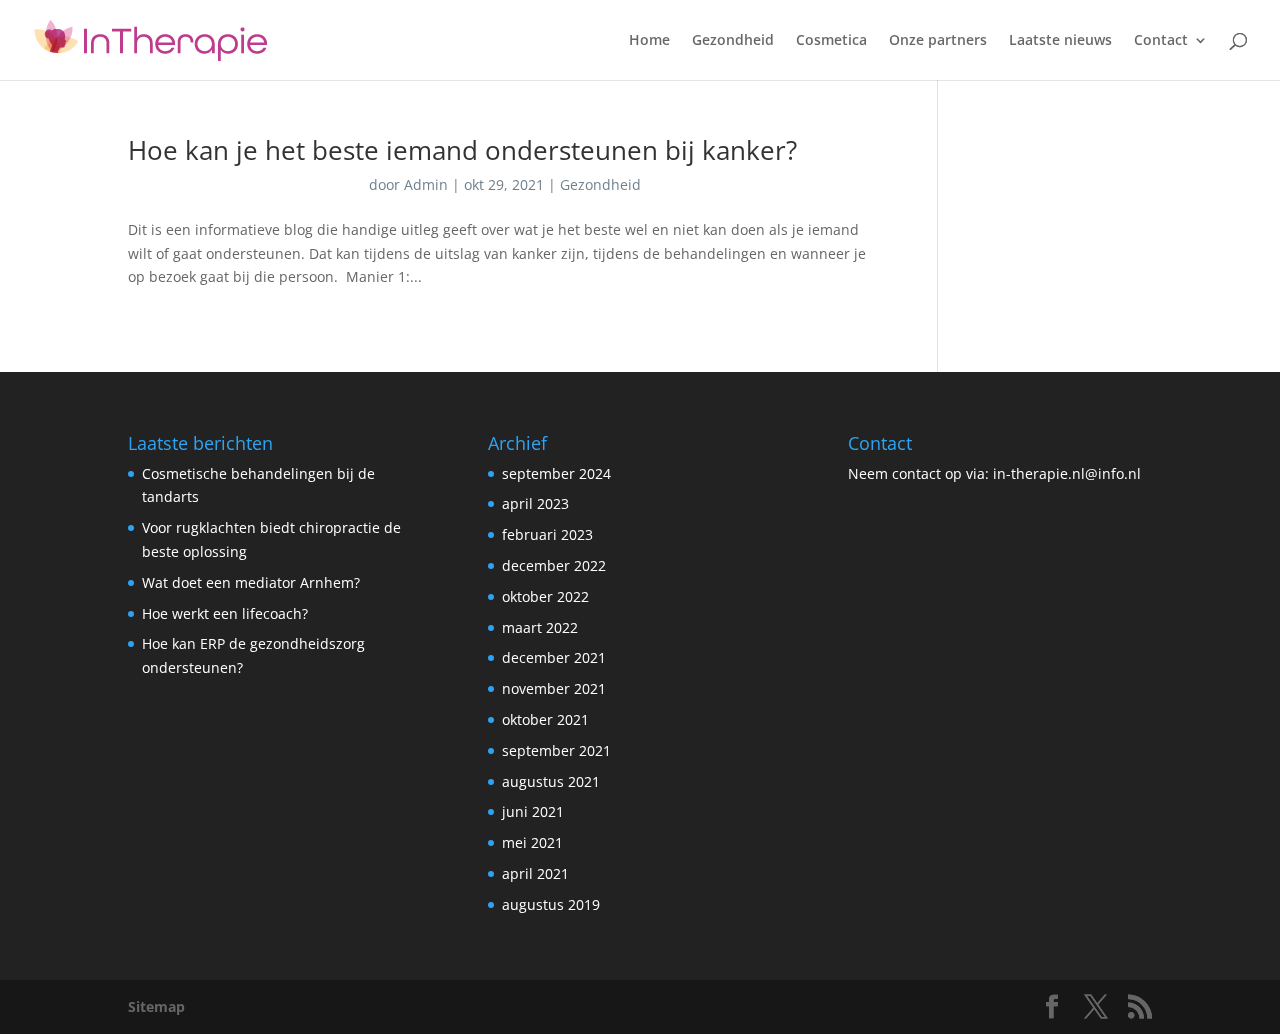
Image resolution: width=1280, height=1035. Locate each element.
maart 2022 (540, 627)
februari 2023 (547, 534)
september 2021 (556, 750)
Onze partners (938, 41)
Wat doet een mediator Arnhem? (251, 582)
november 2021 (554, 688)
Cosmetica (831, 41)
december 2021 (554, 657)
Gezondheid (733, 41)
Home (649, 41)
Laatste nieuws (1060, 41)
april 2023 (535, 503)
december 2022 (554, 565)
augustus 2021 (551, 781)
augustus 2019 (551, 904)
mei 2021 (532, 842)
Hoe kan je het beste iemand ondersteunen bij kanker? (462, 150)
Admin (426, 184)
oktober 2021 (545, 719)
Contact (1161, 41)
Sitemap (156, 1006)
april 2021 (535, 873)
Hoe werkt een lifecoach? (225, 613)
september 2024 (556, 473)
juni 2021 (533, 811)
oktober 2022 (545, 596)
